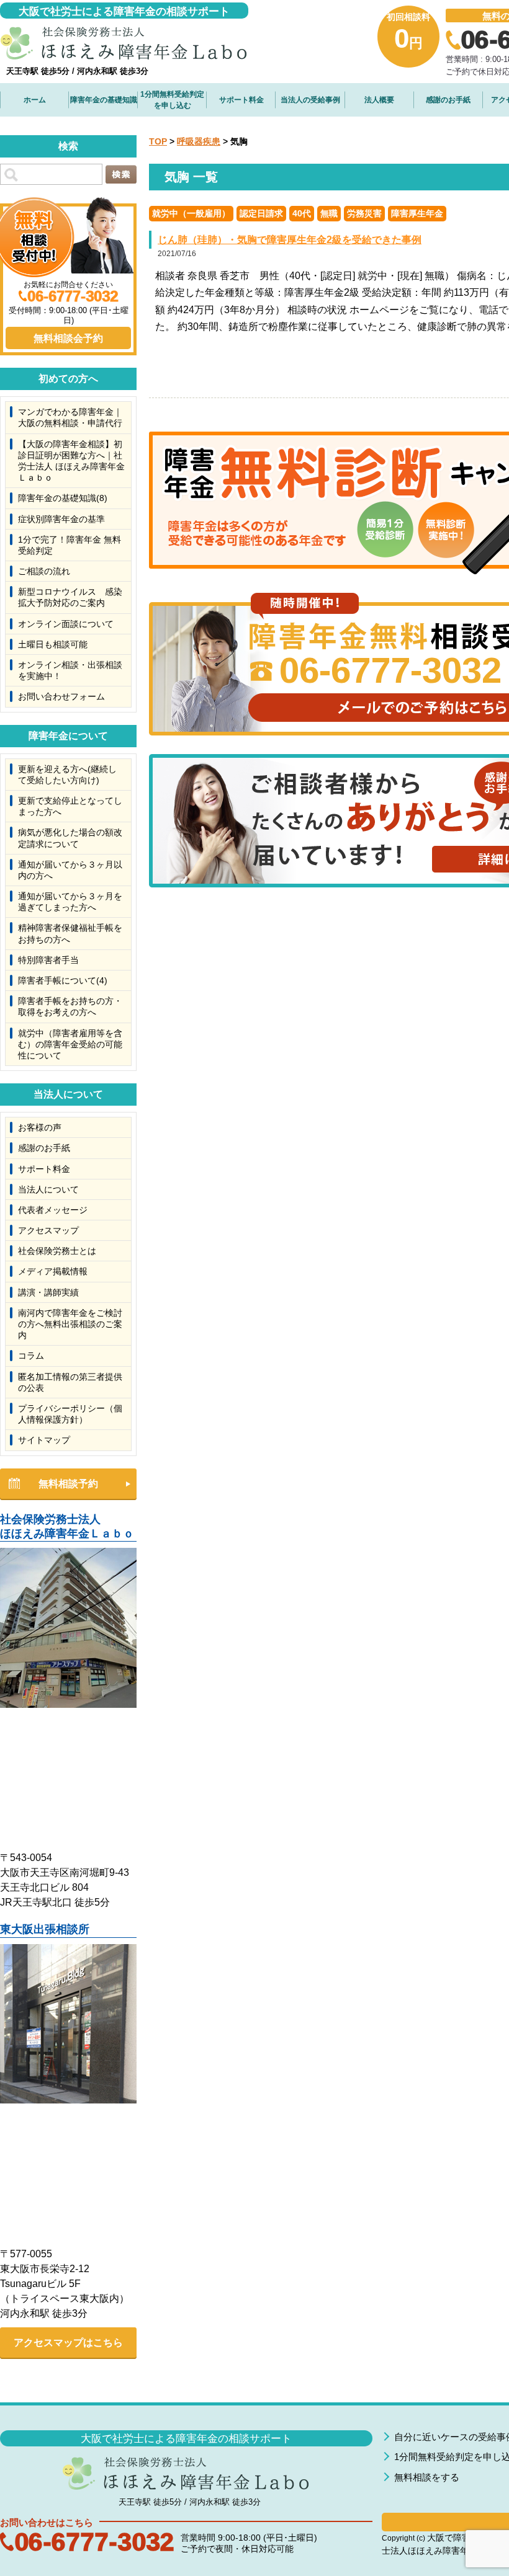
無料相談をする (427, 2477)
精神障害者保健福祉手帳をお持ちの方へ (70, 933)
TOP (158, 141)
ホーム (35, 100)
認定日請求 (261, 213)
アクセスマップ (48, 1230)
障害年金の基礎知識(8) (63, 498)
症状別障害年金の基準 (61, 519)
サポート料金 (241, 100)
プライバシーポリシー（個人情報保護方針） (70, 1414)
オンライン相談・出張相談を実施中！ (70, 670)
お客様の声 (40, 1127)
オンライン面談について (66, 624)
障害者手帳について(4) (63, 980)
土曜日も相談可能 (53, 644)
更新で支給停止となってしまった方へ (70, 806)
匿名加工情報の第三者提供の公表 (70, 1382)
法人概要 (379, 100)
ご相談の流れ (44, 571)
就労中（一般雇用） (191, 213)
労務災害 (364, 213)
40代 (302, 213)
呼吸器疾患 (199, 141)
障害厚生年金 (417, 213)
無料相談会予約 (68, 338)
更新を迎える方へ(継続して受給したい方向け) (67, 775)
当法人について (48, 1189)
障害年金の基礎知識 (104, 100)
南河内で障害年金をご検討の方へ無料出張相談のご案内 (70, 1324)
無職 (329, 213)
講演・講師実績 (48, 1292)
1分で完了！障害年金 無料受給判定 (70, 545)
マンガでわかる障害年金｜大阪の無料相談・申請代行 (70, 417)
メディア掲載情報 (53, 1271)
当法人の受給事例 (310, 100)
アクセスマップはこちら (68, 2343)
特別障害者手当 (48, 960)
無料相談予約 (68, 1484)
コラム (31, 1356)
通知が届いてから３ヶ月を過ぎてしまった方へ (70, 902)
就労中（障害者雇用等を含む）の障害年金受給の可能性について (70, 1044)
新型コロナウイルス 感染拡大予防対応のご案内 (70, 597)
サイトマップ (44, 1440)
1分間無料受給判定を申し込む (172, 100)
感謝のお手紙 (448, 100)
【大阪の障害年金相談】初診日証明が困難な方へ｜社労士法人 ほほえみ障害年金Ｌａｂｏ (71, 461)
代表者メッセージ (53, 1210)
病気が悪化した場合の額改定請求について (70, 838)
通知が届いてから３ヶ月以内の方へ (70, 870)
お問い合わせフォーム (61, 696)
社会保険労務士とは (57, 1251)
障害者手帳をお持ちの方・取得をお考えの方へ (70, 1006)
